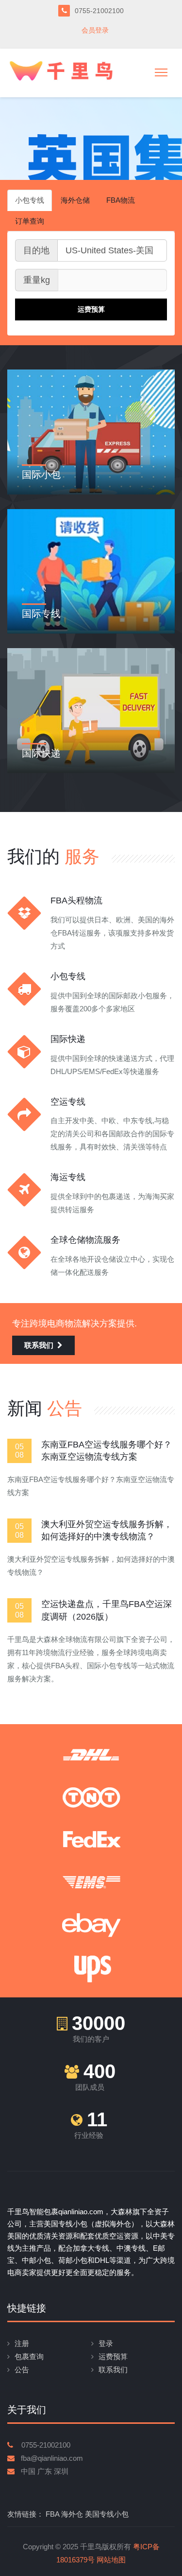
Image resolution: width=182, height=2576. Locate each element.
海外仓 (72, 2514)
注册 (22, 2343)
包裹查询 (29, 2356)
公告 (22, 2370)
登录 (106, 2343)
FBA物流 (121, 200)
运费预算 (113, 2356)
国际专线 (41, 614)
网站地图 (111, 2560)
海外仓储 (75, 200)
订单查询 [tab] (30, 221)
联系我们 (39, 1345)
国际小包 (41, 475)
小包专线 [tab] (30, 200)
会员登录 (95, 30)
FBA (52, 2514)
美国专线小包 (107, 2514)
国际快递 (41, 753)
